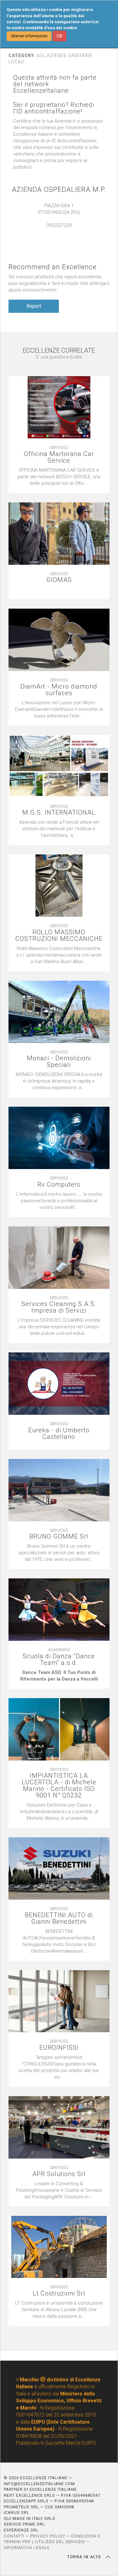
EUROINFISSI (59, 2048)
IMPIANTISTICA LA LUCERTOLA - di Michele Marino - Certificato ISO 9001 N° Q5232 (59, 1786)
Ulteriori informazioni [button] (29, 36)
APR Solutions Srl (59, 2174)
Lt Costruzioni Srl (59, 2293)
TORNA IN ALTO (85, 2557)
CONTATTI (14, 2536)
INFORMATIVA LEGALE (27, 2548)
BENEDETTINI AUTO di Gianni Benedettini (59, 1918)
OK (59, 36)
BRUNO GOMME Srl (59, 1537)
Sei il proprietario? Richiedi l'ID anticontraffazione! (54, 108)
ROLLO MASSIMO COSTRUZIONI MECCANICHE (59, 936)
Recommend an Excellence (53, 267)
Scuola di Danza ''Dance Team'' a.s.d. (59, 1660)
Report (34, 306)
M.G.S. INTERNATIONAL (59, 813)
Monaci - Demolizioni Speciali (59, 1062)
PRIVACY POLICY (48, 2536)
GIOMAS (59, 580)
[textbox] (59, 590)
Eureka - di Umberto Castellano (59, 1434)
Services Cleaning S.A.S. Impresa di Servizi (59, 1307)
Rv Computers (59, 1185)
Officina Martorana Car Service (59, 457)
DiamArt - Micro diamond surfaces (59, 690)
